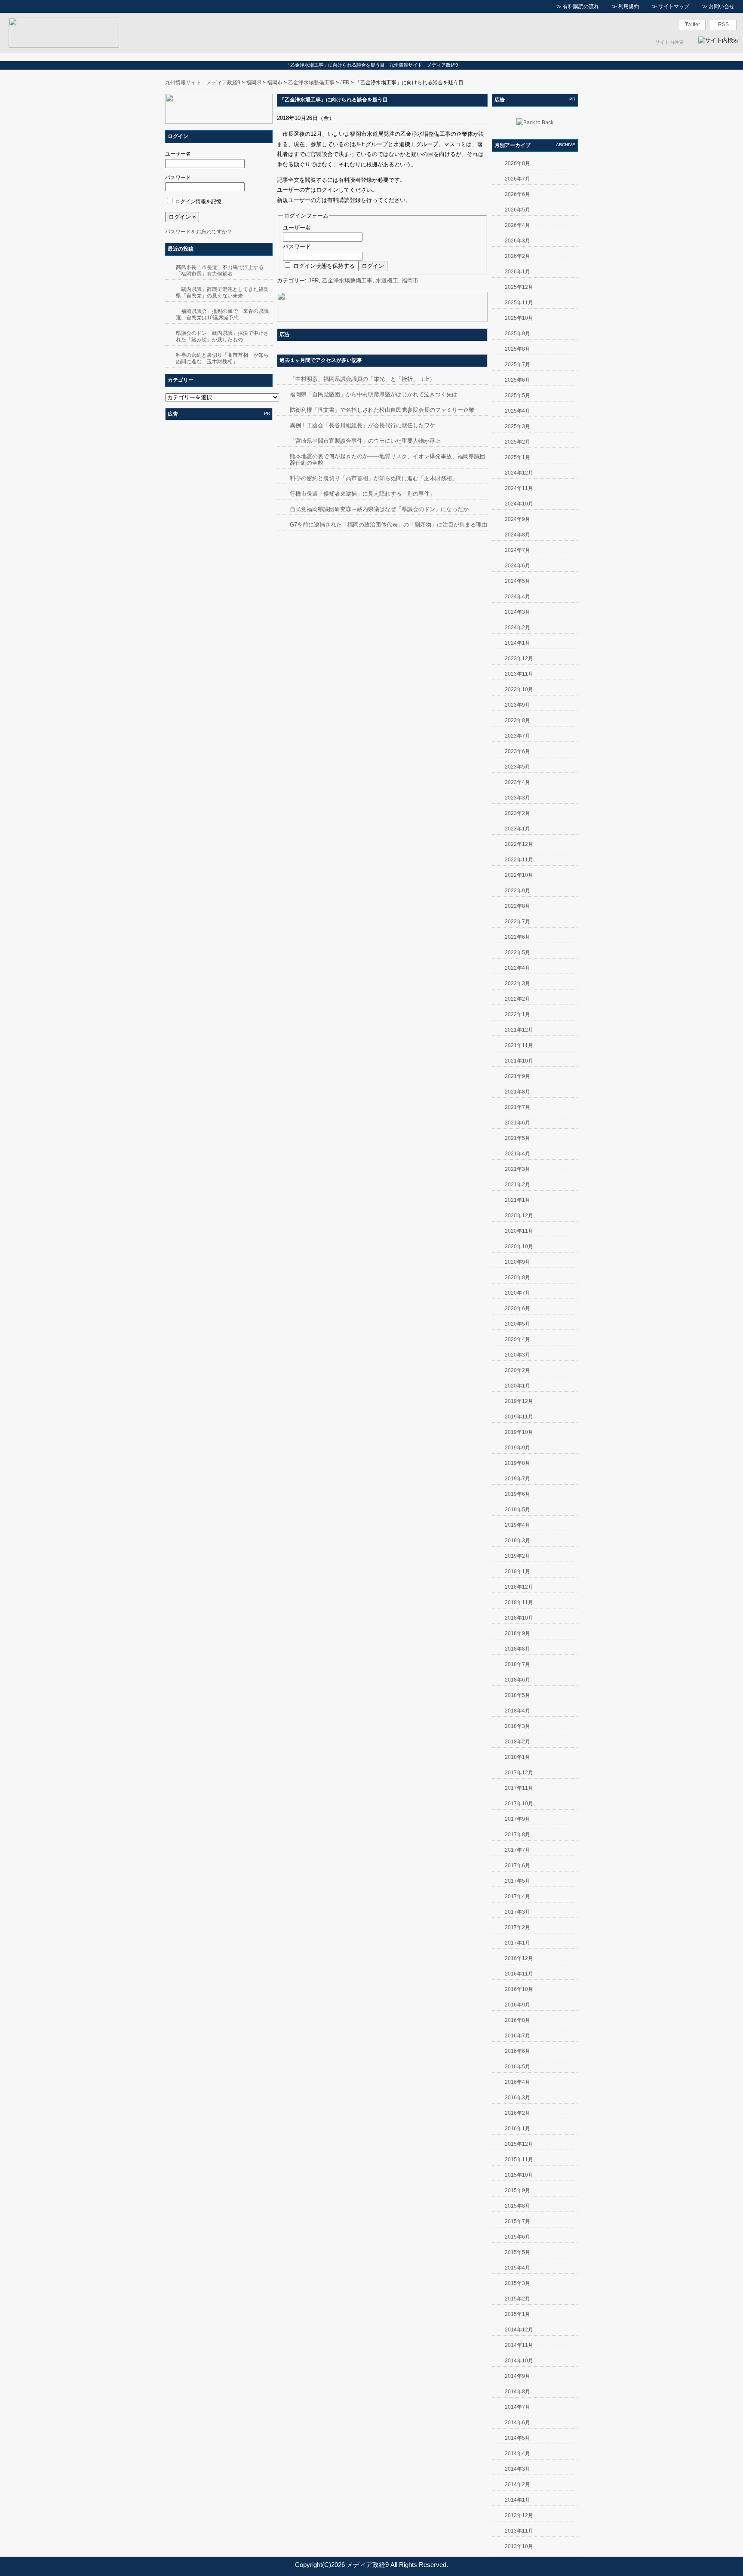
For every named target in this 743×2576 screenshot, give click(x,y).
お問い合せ (722, 6)
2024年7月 (517, 550)
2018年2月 (517, 1742)
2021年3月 (517, 1169)
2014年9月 (517, 2376)
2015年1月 (517, 2314)
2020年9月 (517, 1262)
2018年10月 (519, 1618)
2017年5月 (517, 1881)
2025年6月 (517, 380)
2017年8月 (517, 1835)
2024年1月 (517, 643)
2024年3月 (517, 612)
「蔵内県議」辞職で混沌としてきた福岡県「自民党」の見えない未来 (222, 293)
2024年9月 (517, 519)
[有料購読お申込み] (219, 122)
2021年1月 (517, 1200)
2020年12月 (519, 1216)
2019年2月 (517, 1556)
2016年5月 (517, 2067)
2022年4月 (517, 968)
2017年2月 (517, 1927)
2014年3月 (517, 2469)
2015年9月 (517, 2190)
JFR (345, 83)
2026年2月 (517, 256)
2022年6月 (517, 937)
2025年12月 (519, 287)
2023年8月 (517, 720)
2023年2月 (517, 813)
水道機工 (387, 280)
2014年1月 (517, 2500)
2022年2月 (517, 999)
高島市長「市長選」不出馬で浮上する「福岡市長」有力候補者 (220, 271)
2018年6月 (517, 1680)
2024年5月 (517, 581)
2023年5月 (517, 767)
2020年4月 (517, 1339)
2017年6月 (517, 1865)
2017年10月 (519, 1804)
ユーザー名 (178, 154)
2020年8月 (517, 1277)
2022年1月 (517, 1014)
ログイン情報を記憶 (198, 202)
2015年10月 (519, 2175)
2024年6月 (517, 566)
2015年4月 (517, 2268)
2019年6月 (517, 1494)
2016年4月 (517, 2082)
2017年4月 (517, 1896)
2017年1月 (517, 1943)
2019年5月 (517, 1510)
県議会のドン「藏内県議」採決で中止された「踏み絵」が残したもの (222, 336)
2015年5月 (517, 2252)
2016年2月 (517, 2113)
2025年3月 (517, 426)
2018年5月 (517, 1695)
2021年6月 (517, 1123)
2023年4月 (517, 782)
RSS (723, 25)
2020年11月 (519, 1231)
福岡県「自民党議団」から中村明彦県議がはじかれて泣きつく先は (374, 394)
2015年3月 (517, 2283)
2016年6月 (517, 2051)
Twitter (692, 25)
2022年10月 (519, 875)
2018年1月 (517, 1757)
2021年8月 (517, 1092)
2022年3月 (517, 983)
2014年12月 (519, 2330)
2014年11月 (519, 2345)
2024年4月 (517, 597)
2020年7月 (517, 1293)
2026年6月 (517, 194)
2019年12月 (519, 1401)
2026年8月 (517, 163)
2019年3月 (517, 1541)
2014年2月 (517, 2484)
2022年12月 (519, 844)
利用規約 (629, 6)
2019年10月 (519, 1432)
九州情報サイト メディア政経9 (203, 83)
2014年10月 (519, 2361)
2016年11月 (519, 1974)
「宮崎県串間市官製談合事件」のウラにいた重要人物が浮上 (365, 441)
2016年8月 (517, 2020)
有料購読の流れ (581, 6)
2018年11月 (519, 1602)
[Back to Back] (535, 123)
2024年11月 (519, 488)
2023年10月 (519, 689)
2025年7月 (517, 364)
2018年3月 (517, 1726)
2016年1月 (517, 2129)
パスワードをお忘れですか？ (199, 232)
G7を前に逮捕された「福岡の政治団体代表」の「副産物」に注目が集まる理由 (388, 525)
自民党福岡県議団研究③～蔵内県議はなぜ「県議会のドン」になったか (379, 509)
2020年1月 (517, 1386)
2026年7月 (517, 179)
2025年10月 (519, 318)
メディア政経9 (368, 2565)
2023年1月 (517, 829)
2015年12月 (519, 2144)
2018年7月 (517, 1664)
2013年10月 (519, 2546)
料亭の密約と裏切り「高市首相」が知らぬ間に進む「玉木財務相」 (222, 358)
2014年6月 (517, 2423)
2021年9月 (517, 1076)
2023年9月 (517, 705)
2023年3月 (517, 798)
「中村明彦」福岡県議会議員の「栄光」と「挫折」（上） (362, 379)
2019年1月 (517, 1571)
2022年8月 (517, 906)
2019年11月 (519, 1417)
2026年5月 (517, 210)
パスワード (178, 178)
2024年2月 (517, 628)
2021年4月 (517, 1154)
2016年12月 (519, 1958)
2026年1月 (517, 272)
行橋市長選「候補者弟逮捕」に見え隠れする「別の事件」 (362, 494)
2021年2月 (517, 1185)
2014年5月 (517, 2438)
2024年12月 (519, 473)
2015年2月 (517, 2299)
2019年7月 (517, 1479)
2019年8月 (517, 1463)
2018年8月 (517, 1649)
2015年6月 (517, 2237)
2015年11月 (519, 2159)
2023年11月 (519, 674)
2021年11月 (519, 1045)
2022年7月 (517, 922)
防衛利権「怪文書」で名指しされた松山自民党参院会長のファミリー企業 (382, 410)
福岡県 (254, 83)
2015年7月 (517, 2221)
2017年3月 (517, 1912)
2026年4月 (517, 225)
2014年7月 (517, 2407)
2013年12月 (519, 2515)
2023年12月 (519, 659)
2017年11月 (519, 1788)
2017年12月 (519, 1773)
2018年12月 (519, 1587)
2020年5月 (517, 1324)
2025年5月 (517, 395)
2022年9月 (517, 891)
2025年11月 (519, 303)
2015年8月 (517, 2206)
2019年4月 (517, 1525)
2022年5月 (517, 953)
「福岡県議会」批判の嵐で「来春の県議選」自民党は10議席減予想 (222, 314)
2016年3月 (517, 2098)
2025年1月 (517, 457)
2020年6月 (517, 1308)
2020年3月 (517, 1355)
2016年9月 (517, 2005)
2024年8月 (517, 535)
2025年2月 (517, 442)
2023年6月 (517, 751)
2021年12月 (519, 1030)
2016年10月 (519, 1989)
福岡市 (275, 83)
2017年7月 (517, 1850)
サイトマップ (674, 6)
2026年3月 (517, 241)
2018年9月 (517, 1633)
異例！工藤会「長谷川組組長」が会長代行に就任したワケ (362, 425)
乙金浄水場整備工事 (311, 83)
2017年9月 (517, 1819)
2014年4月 (517, 2453)
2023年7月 (517, 736)
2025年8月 (517, 349)
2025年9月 (517, 334)
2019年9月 (517, 1448)
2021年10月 (519, 1061)
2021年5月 (517, 1138)
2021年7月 (517, 1107)
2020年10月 (519, 1247)
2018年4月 (517, 1711)
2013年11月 (519, 2531)
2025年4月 (517, 411)
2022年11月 (519, 860)
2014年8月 (517, 2392)
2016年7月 (517, 2036)
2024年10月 (519, 504)
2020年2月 (517, 1370)
